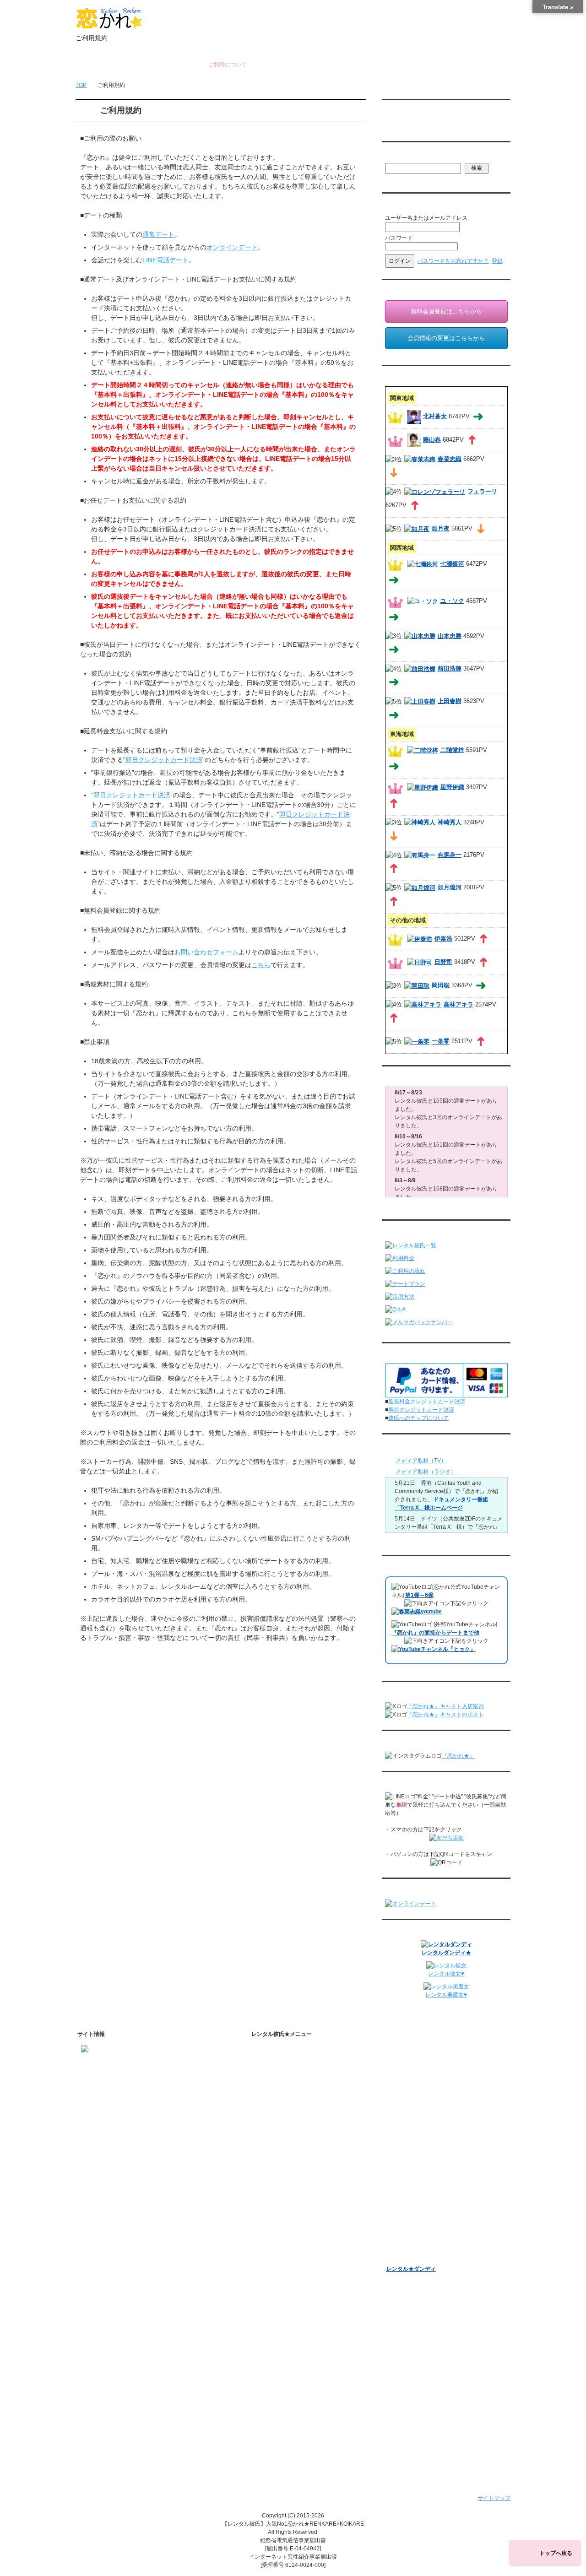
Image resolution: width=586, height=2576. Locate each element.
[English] (389, 124)
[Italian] (407, 124)
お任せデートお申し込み (417, 2162)
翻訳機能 (282, 2205)
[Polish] (417, 124)
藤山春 (432, 440)
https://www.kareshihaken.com (119, 2063)
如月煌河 (450, 887)
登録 (497, 261)
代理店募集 (277, 2388)
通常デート (158, 234)
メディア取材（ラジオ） (426, 1472)
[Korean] (444, 124)
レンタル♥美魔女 (407, 2257)
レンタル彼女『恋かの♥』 (418, 2245)
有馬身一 (450, 855)
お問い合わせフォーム (206, 952)
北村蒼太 (435, 416)
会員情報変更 (411, 2078)
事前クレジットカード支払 (297, 2424)
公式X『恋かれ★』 (295, 2276)
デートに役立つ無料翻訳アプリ (310, 2240)
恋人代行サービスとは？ (302, 2090)
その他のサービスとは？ (302, 2102)
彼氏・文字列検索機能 (299, 2217)
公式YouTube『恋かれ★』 (305, 2252)
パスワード (399, 238)
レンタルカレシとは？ (299, 2078)
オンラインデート (232, 247)
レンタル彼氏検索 (286, 2131)
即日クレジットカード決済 (164, 760)
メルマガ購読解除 (416, 2121)
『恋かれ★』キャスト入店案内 (445, 1706)
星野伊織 (452, 787)
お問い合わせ (409, 65)
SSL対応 (274, 2352)
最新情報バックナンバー (417, 2138)
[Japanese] (453, 124)
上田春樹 (450, 701)
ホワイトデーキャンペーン (419, 2221)
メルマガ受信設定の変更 (424, 2110)
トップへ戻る (556, 2553)
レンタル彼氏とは (286, 2064)
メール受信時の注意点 (291, 2364)
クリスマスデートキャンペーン (425, 2233)
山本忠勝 (450, 636)
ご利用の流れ (280, 2143)
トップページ (107, 65)
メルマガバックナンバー (417, 2095)
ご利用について (228, 65)
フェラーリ (482, 491)
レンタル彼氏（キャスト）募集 (302, 2376)
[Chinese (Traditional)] (435, 124)
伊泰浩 (443, 939)
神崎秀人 (450, 822)
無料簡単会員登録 (167, 65)
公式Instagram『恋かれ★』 (306, 2264)
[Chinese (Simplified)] (426, 124)
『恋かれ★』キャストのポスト (445, 1715)
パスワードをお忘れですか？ (453, 261)
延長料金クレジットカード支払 (302, 2435)
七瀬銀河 (452, 564)
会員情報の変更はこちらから (446, 338)
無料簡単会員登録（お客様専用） (428, 2052)
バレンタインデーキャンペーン (425, 2209)
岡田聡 (441, 985)
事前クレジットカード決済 (421, 1410)
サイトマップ (494, 2498)
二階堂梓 (452, 750)
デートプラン (280, 2154)
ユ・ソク (452, 601)
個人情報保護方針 (286, 2340)
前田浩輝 (450, 668)
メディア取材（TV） (421, 1461)
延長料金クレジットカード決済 (427, 1402)
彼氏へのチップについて (418, 1418)
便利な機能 (277, 2190)
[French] (398, 124)
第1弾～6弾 (419, 1595)
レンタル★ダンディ (411, 2269)
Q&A (269, 2178)
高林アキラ (458, 1004)
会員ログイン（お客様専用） (430, 2067)
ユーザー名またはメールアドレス (426, 218)
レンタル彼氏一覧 (288, 65)
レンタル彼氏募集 (348, 65)
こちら (261, 965)
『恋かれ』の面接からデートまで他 (435, 1633)
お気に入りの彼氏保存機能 (304, 2229)
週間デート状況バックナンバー (425, 2150)
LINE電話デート (165, 260)
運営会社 (275, 2412)
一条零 (441, 1042)
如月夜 (441, 528)
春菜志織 (450, 459)
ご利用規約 (277, 2328)
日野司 (443, 962)
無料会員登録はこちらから (446, 311)
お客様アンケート (408, 2197)
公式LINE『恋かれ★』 (300, 2288)
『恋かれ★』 (458, 1756)
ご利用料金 (277, 2166)
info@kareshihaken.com (111, 2079)
